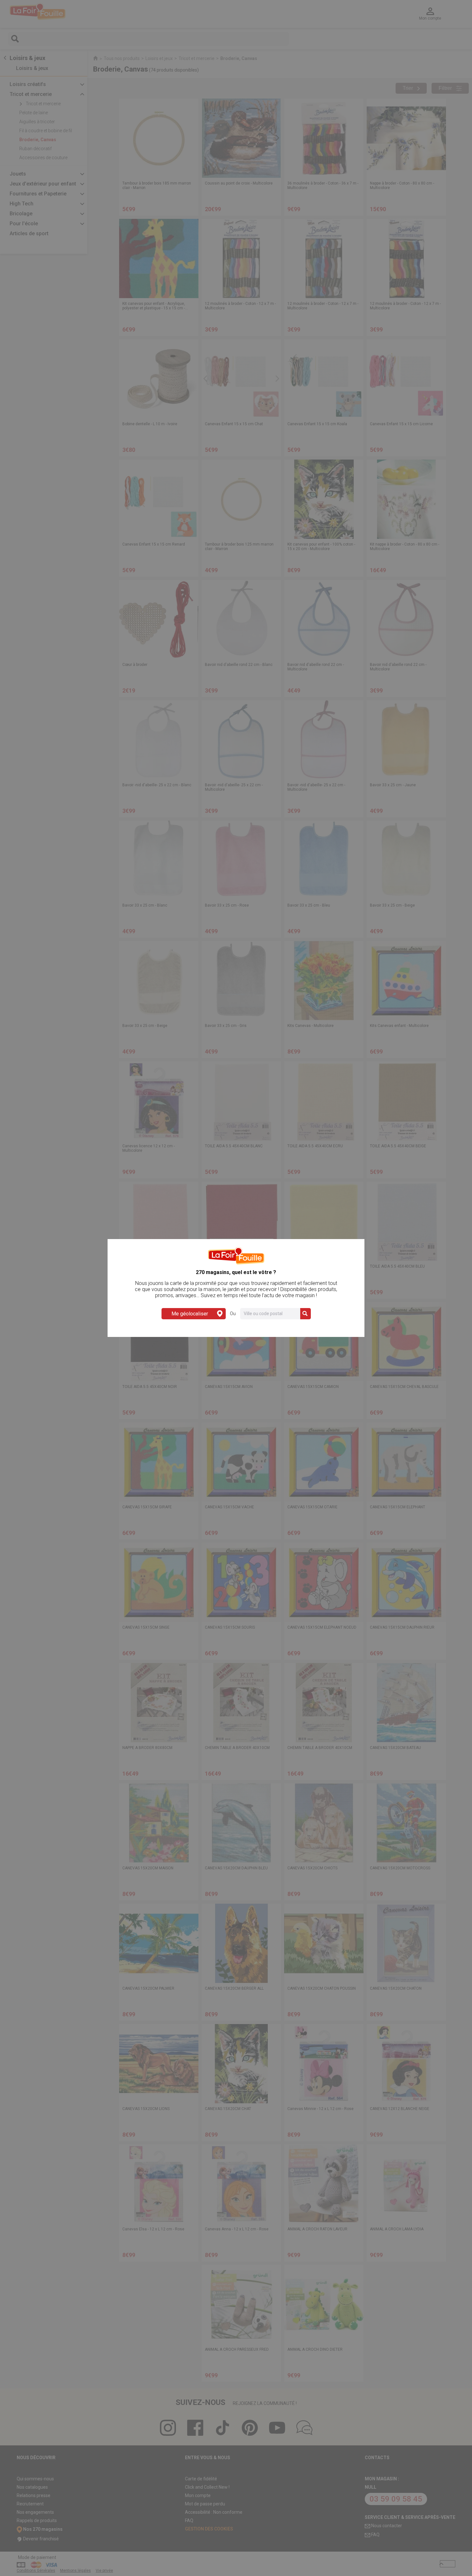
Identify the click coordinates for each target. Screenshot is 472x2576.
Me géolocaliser (190, 1314)
